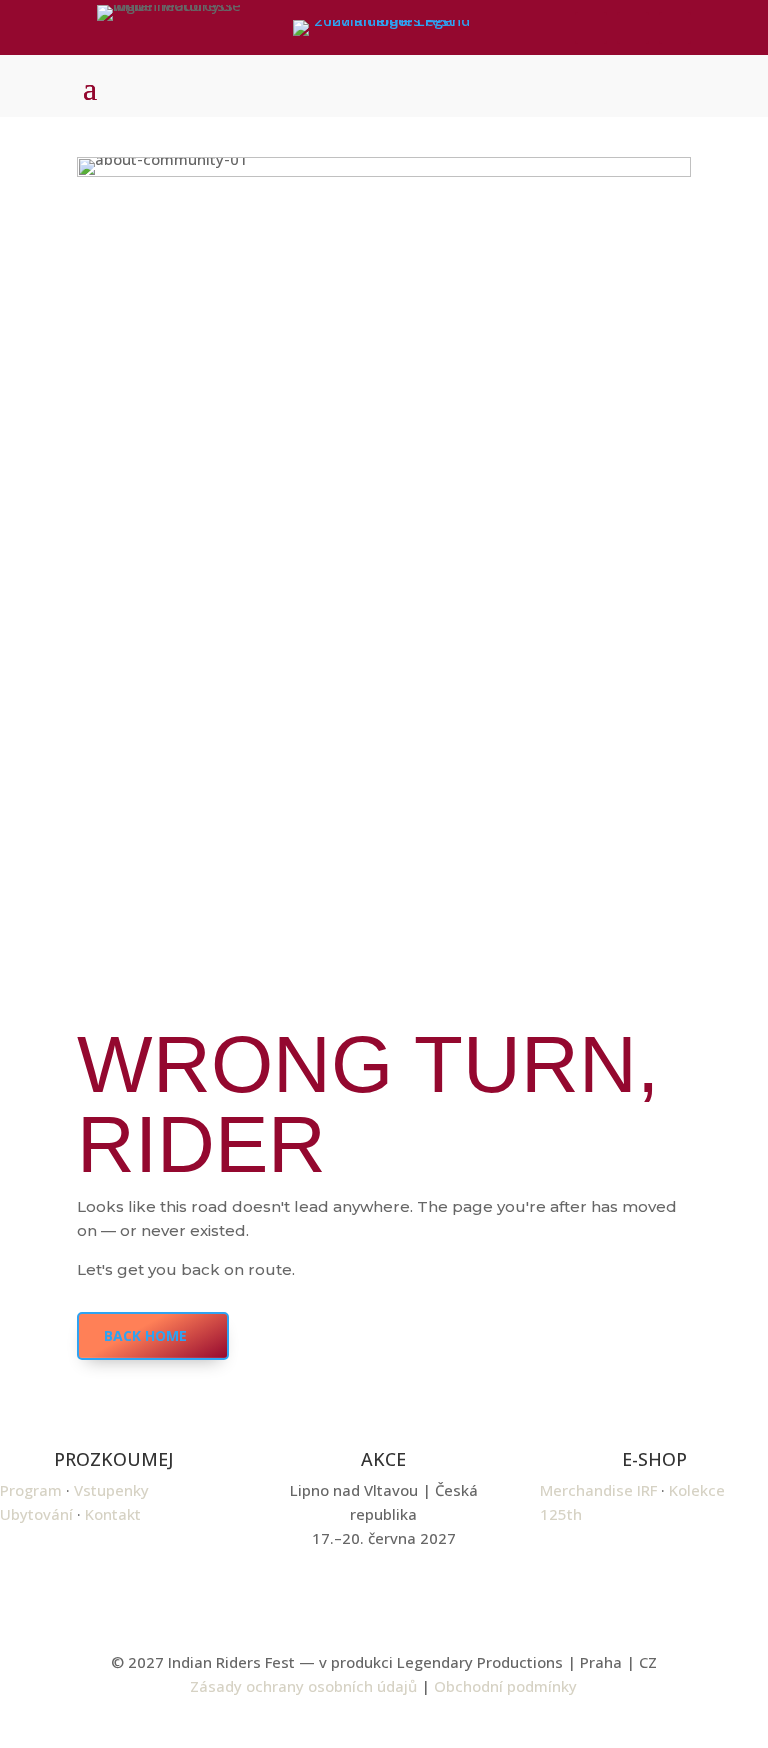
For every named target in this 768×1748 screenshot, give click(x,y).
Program (31, 1490)
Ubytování (36, 1514)
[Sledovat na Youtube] (675, 28)
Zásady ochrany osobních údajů (303, 1686)
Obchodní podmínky (505, 1686)
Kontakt (113, 1514)
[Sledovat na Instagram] (633, 28)
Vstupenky (111, 1490)
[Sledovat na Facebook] (591, 28)
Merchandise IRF (598, 1490)
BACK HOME (145, 1335)
